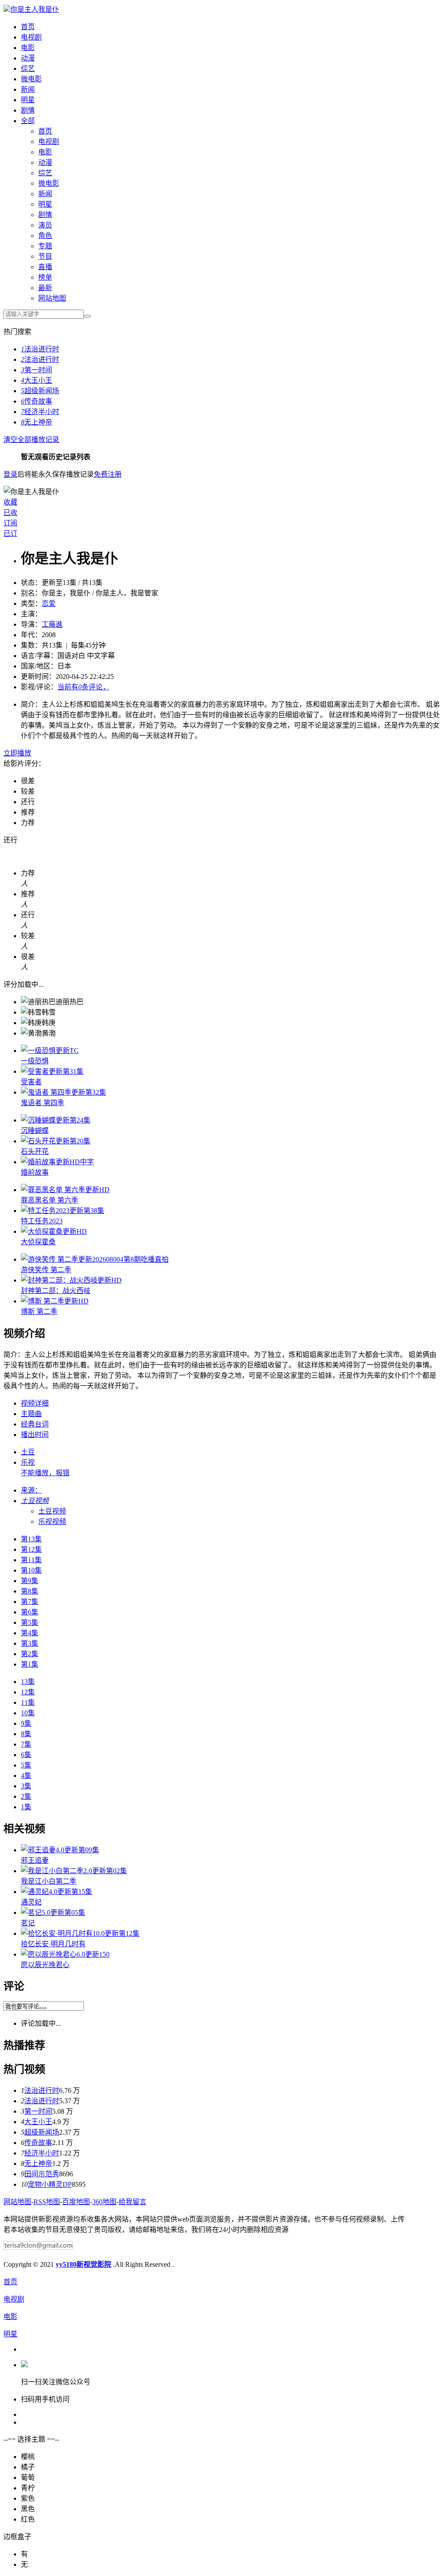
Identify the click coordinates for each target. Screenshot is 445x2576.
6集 (26, 1755)
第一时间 (37, 370)
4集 (26, 1776)
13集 (28, 1682)
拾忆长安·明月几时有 (53, 1944)
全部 (28, 121)
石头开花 (35, 1151)
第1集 (30, 1664)
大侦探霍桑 (38, 1242)
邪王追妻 (35, 1860)
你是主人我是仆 (35, 9)
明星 (28, 100)
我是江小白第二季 (49, 1881)
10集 (28, 1713)
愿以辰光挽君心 (45, 1965)
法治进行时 (40, 349)
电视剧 (31, 37)
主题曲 (31, 1414)
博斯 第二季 (39, 1311)
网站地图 (52, 298)
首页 (28, 27)
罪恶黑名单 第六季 (50, 1200)
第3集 (30, 1643)
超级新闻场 (40, 391)
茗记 (28, 1923)
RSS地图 (47, 2202)
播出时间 (35, 1435)
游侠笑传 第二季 (46, 1270)
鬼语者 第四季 (43, 1103)
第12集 (31, 1549)
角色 (45, 236)
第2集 (30, 1654)
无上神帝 (37, 422)
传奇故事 (37, 401)
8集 (26, 1734)
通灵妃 (31, 1902)
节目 (45, 256)
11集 (28, 1702)
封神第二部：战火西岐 (56, 1291)
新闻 (28, 89)
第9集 (30, 1581)
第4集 (30, 1633)
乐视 (28, 1462)
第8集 (30, 1591)
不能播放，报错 (45, 1473)
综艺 (28, 68)
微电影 (31, 79)
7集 (26, 1744)
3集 (26, 1786)
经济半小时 (40, 412)
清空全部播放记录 (31, 439)
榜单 (45, 277)
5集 (26, 1765)
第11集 (31, 1560)
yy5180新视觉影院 (83, 2264)
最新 (45, 288)
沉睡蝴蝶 (35, 1131)
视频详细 (35, 1403)
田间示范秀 (42, 2174)
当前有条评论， (83, 687)
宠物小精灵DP (50, 2184)
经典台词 (35, 1424)
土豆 (28, 1452)
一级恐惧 (35, 1061)
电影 (28, 48)
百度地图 (76, 2202)
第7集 (30, 1602)
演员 (45, 225)
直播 (45, 267)
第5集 (30, 1622)
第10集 (31, 1570)
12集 (28, 1692)
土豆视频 (52, 1511)
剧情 (28, 110)
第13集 (31, 1539)
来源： (31, 1490)
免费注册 (108, 474)
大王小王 (37, 380)
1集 (26, 1807)
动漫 (28, 58)
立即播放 (17, 753)
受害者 (31, 1082)
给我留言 (133, 2202)
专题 (45, 246)
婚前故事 (35, 1172)
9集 (26, 1723)
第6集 (30, 1612)
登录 (10, 474)
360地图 (104, 2202)
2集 (26, 1796)
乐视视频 (52, 1522)
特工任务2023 (42, 1221)
